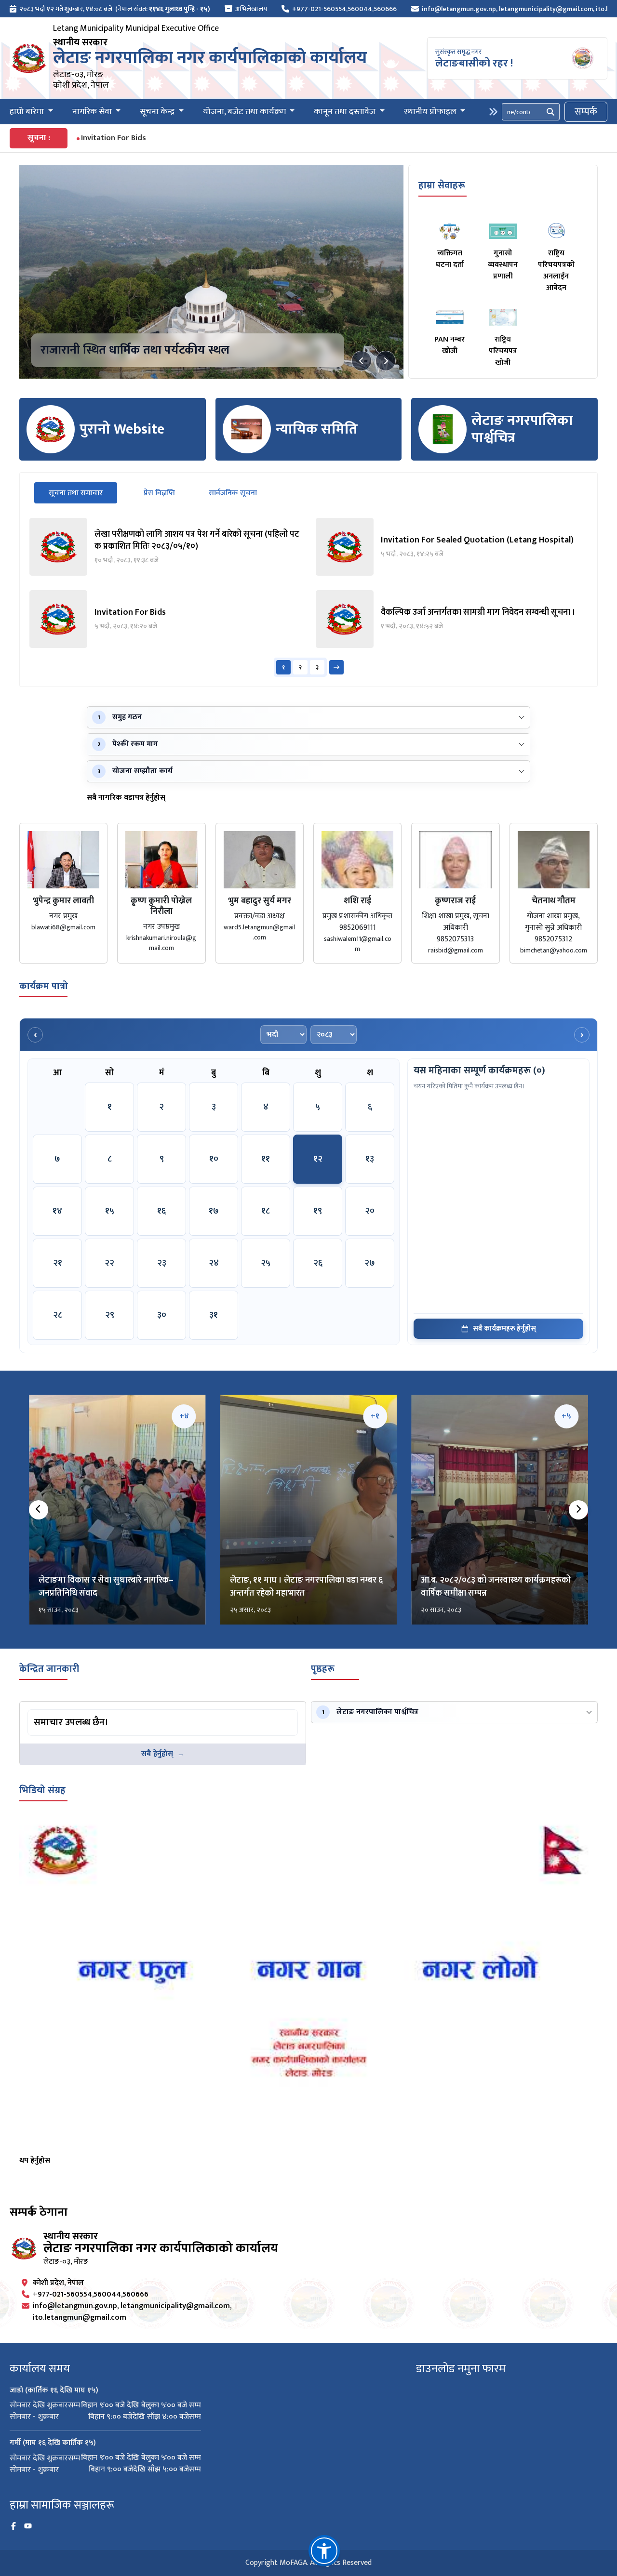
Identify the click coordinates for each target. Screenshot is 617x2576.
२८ (58, 1315)
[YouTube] (28, 2526)
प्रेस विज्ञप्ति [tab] (159, 493)
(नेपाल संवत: (163, 9)
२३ (162, 1263)
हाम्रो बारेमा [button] (28, 112)
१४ (57, 1211)
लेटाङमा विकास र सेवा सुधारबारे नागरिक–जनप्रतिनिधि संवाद (106, 1587)
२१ (58, 1263)
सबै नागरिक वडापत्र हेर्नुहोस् (126, 798)
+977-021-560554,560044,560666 (344, 9)
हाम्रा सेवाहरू (442, 185)
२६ (318, 1263)
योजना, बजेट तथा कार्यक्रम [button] (245, 112)
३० (162, 1315)
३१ (214, 1315)
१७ (214, 1211)
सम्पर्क (586, 112)
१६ (161, 1211)
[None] (211, 272)
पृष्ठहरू (323, 1669)
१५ (110, 1211)
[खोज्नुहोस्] (550, 112)
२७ (370, 1263)
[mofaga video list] (308, 1985)
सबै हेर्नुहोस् (157, 1754)
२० (370, 1211)
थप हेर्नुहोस (35, 2160)
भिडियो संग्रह (42, 1790)
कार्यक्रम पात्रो (44, 986)
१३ (370, 1159)
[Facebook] (13, 2526)
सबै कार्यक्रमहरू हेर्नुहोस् (504, 1328)
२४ (214, 1263)
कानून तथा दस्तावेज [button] (346, 112)
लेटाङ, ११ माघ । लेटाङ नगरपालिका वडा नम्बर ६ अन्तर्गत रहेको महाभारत (306, 1587)
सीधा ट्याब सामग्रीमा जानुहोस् (66, 1711)
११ (266, 1159)
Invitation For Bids (114, 138)
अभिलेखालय (251, 9)
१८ (266, 1211)
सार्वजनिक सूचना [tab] (233, 493)
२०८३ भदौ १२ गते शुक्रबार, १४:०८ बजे (66, 9)
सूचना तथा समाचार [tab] (83, 493)
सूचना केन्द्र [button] (158, 112)
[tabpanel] (308, 597)
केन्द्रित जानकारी (49, 1669)
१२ (318, 1159)
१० (214, 1159)
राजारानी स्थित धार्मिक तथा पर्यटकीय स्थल (135, 350)
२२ (109, 1263)
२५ (266, 1263)
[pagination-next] (336, 667)
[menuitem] (110, 9)
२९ (110, 1315)
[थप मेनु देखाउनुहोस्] (493, 112)
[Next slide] (386, 361)
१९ (318, 1211)
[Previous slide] (362, 361)
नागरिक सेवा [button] (93, 112)
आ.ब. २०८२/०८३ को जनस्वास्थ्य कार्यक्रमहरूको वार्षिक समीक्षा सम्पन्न (496, 1587)
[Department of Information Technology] (29, 58)
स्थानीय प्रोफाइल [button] (431, 112)
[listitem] (165, 547)
